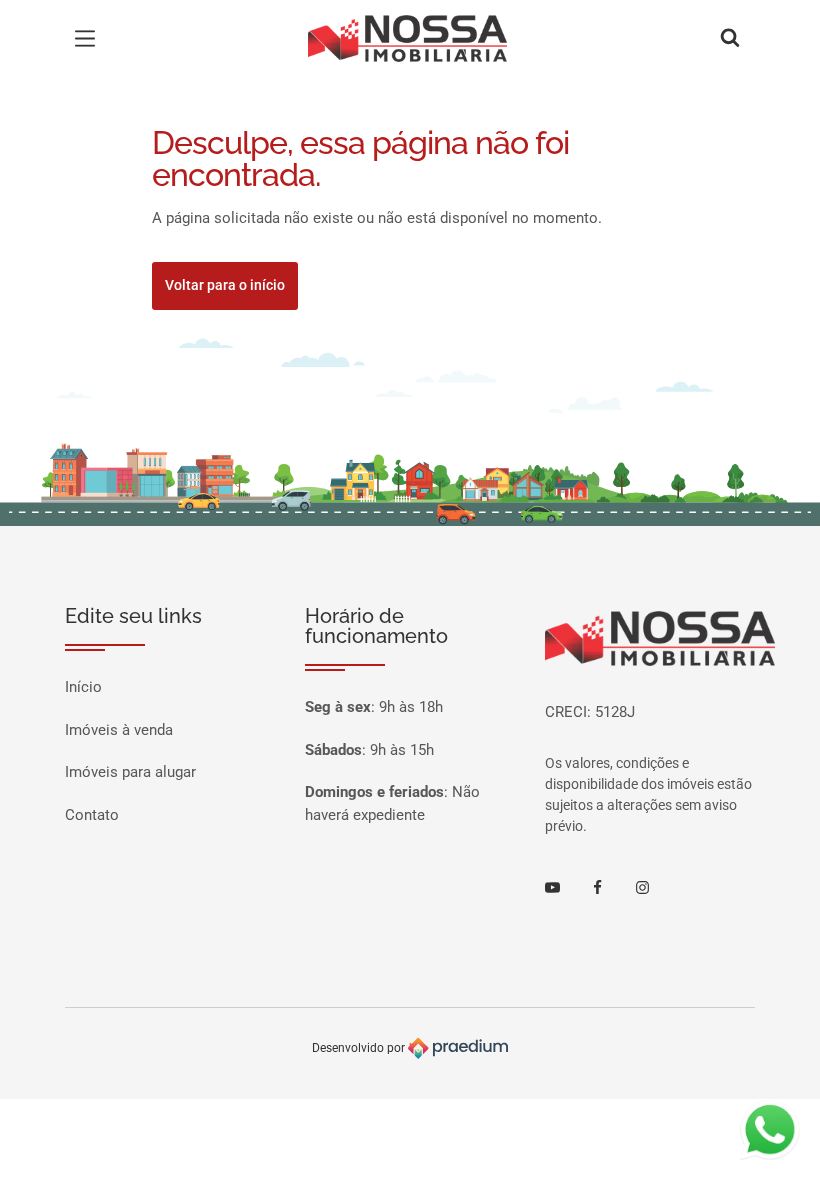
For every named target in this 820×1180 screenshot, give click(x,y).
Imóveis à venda (119, 730)
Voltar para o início (225, 285)
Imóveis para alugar (130, 772)
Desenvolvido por (360, 1048)
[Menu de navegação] (90, 39)
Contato (92, 815)
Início (83, 687)
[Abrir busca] (730, 39)
